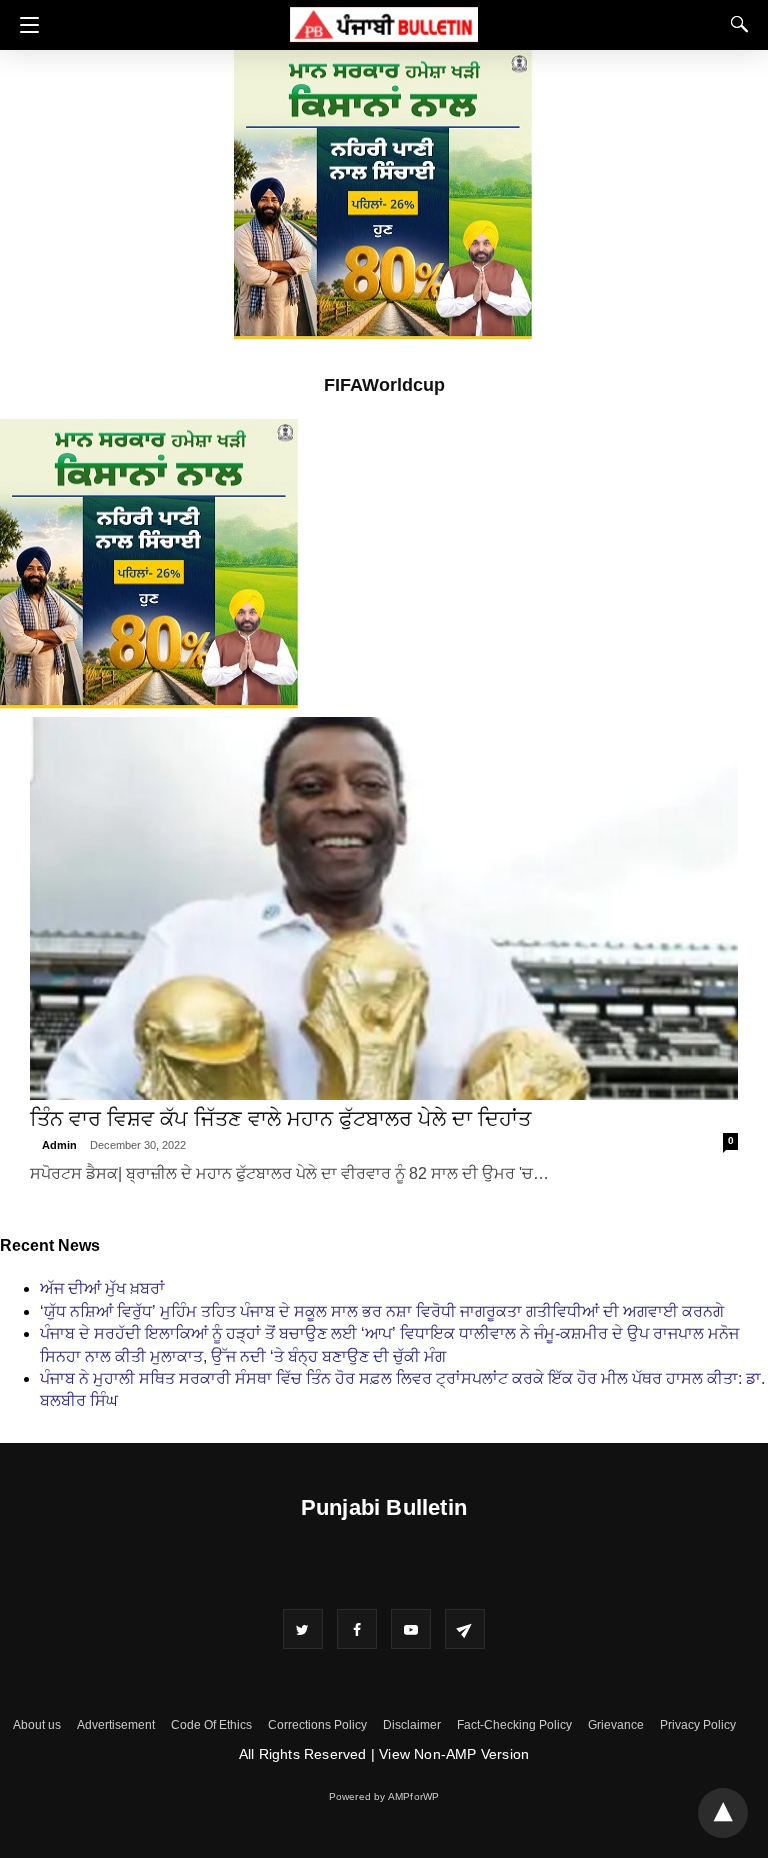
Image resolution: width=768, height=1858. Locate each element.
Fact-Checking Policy (514, 1725)
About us (37, 1725)
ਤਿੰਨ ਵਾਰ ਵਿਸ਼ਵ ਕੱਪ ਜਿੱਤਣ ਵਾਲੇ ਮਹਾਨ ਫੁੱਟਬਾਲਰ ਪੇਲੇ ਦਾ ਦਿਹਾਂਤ (280, 1118)
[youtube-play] (411, 1629)
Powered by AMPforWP (384, 1796)
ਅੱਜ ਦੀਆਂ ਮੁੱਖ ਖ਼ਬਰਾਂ (102, 1288)
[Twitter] (303, 1629)
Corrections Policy (317, 1725)
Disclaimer (412, 1725)
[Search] (735, 24)
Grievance (616, 1725)
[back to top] (723, 1813)
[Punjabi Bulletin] (384, 21)
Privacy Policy (698, 1725)
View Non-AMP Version (454, 1754)
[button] (24, 25)
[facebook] (357, 1629)
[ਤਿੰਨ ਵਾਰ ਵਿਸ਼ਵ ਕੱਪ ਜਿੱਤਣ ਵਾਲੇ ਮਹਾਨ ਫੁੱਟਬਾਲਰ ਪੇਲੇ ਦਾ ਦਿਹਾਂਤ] (383, 908)
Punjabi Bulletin (384, 1507)
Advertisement (116, 1725)
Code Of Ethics (211, 1725)
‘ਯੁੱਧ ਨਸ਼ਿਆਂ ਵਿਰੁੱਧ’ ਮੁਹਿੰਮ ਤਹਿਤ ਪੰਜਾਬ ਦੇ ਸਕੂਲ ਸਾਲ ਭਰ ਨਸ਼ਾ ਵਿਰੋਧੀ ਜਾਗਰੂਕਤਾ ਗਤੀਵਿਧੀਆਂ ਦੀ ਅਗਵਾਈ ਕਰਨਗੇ (382, 1311)
